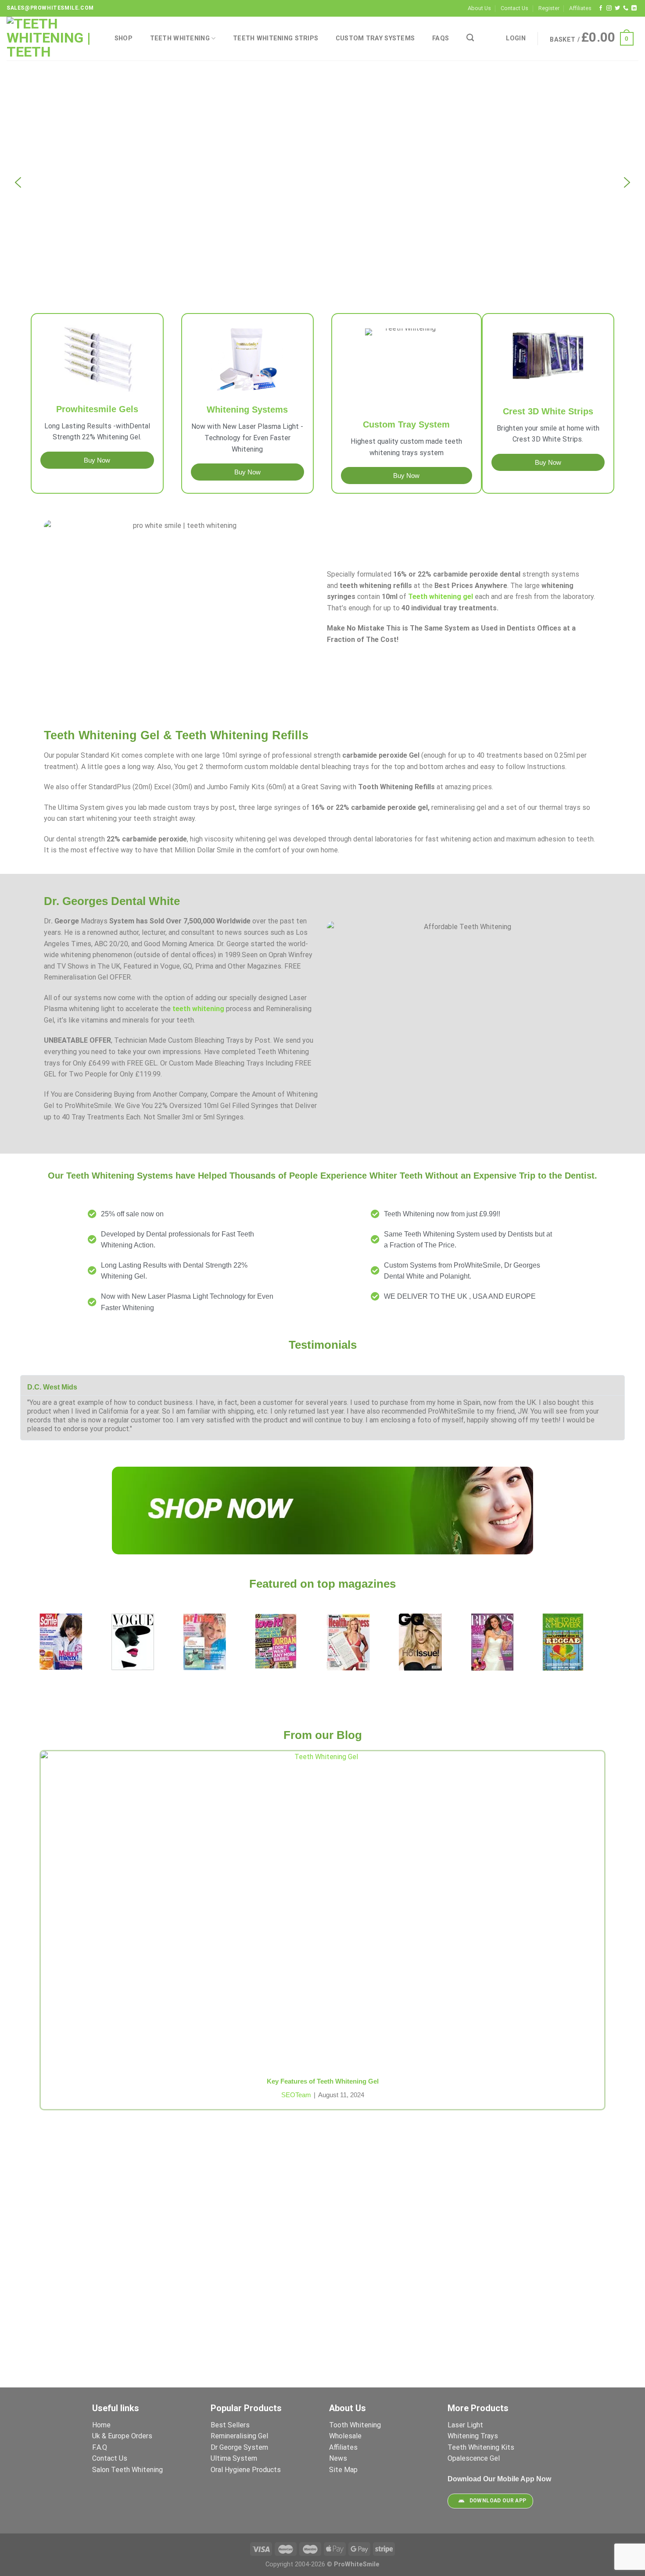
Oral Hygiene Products (246, 2470)
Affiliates (580, 8)
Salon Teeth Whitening (127, 2470)
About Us (479, 8)
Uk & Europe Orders (122, 2436)
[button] (18, 182)
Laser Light (465, 2425)
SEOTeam (296, 2095)
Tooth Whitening (355, 2425)
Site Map (343, 2470)
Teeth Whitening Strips (276, 38)
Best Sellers (231, 2425)
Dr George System (240, 2447)
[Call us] (626, 8)
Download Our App (498, 2501)
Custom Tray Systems (375, 38)
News (338, 2458)
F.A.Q (100, 2447)
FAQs (441, 38)
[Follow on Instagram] (609, 8)
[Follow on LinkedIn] (634, 8)
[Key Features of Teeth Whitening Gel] (322, 1909)
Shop (124, 38)
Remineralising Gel (239, 2436)
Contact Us (514, 8)
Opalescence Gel (475, 2458)
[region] (322, 182)
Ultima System (234, 2458)
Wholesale (345, 2436)
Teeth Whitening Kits (481, 2447)
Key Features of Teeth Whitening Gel (323, 2081)
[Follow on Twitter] (617, 8)
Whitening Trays (474, 2436)
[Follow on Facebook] (601, 8)
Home (101, 2425)
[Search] (470, 38)
